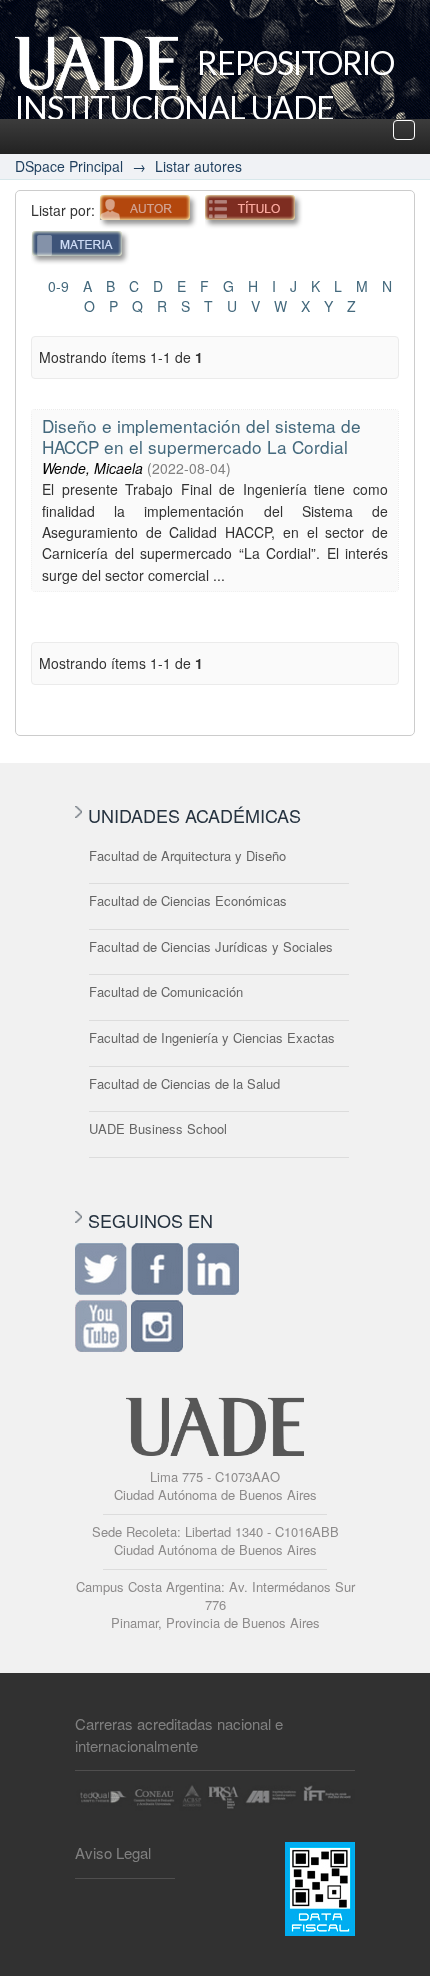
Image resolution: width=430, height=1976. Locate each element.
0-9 (58, 286)
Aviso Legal (113, 1852)
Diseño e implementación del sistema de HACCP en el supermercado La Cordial (201, 436)
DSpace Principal (69, 166)
